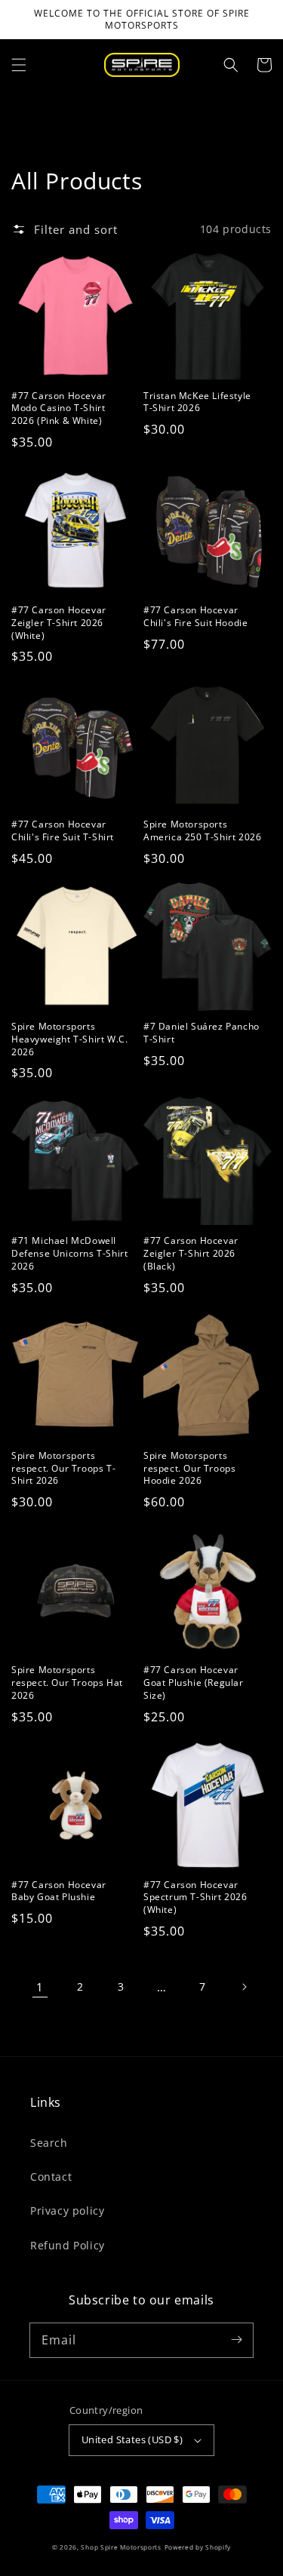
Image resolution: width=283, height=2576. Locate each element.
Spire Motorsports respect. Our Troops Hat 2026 (67, 1683)
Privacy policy (67, 2211)
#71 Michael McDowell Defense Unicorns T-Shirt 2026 (69, 1254)
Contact (51, 2177)
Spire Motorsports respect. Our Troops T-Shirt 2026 (63, 1469)
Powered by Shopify (198, 2547)
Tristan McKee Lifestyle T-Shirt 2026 (197, 402)
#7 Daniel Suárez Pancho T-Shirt (201, 1033)
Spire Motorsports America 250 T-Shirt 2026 (202, 831)
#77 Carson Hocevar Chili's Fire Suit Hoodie (195, 617)
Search (49, 2143)
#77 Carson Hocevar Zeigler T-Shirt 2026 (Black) (191, 1254)
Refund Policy (68, 2245)
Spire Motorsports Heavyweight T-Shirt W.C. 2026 (69, 1039)
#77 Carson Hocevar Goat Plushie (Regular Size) (194, 1683)
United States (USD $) (132, 2439)
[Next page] (244, 1987)
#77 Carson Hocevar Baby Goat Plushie (59, 1891)
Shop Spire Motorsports (121, 2547)
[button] (19, 65)
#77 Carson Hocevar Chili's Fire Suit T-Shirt (63, 831)
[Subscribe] (236, 2340)
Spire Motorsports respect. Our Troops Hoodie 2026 (189, 1469)
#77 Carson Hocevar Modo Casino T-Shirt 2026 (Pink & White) (59, 409)
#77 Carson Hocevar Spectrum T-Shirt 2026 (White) (195, 1898)
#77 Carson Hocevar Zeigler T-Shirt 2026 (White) (59, 623)
